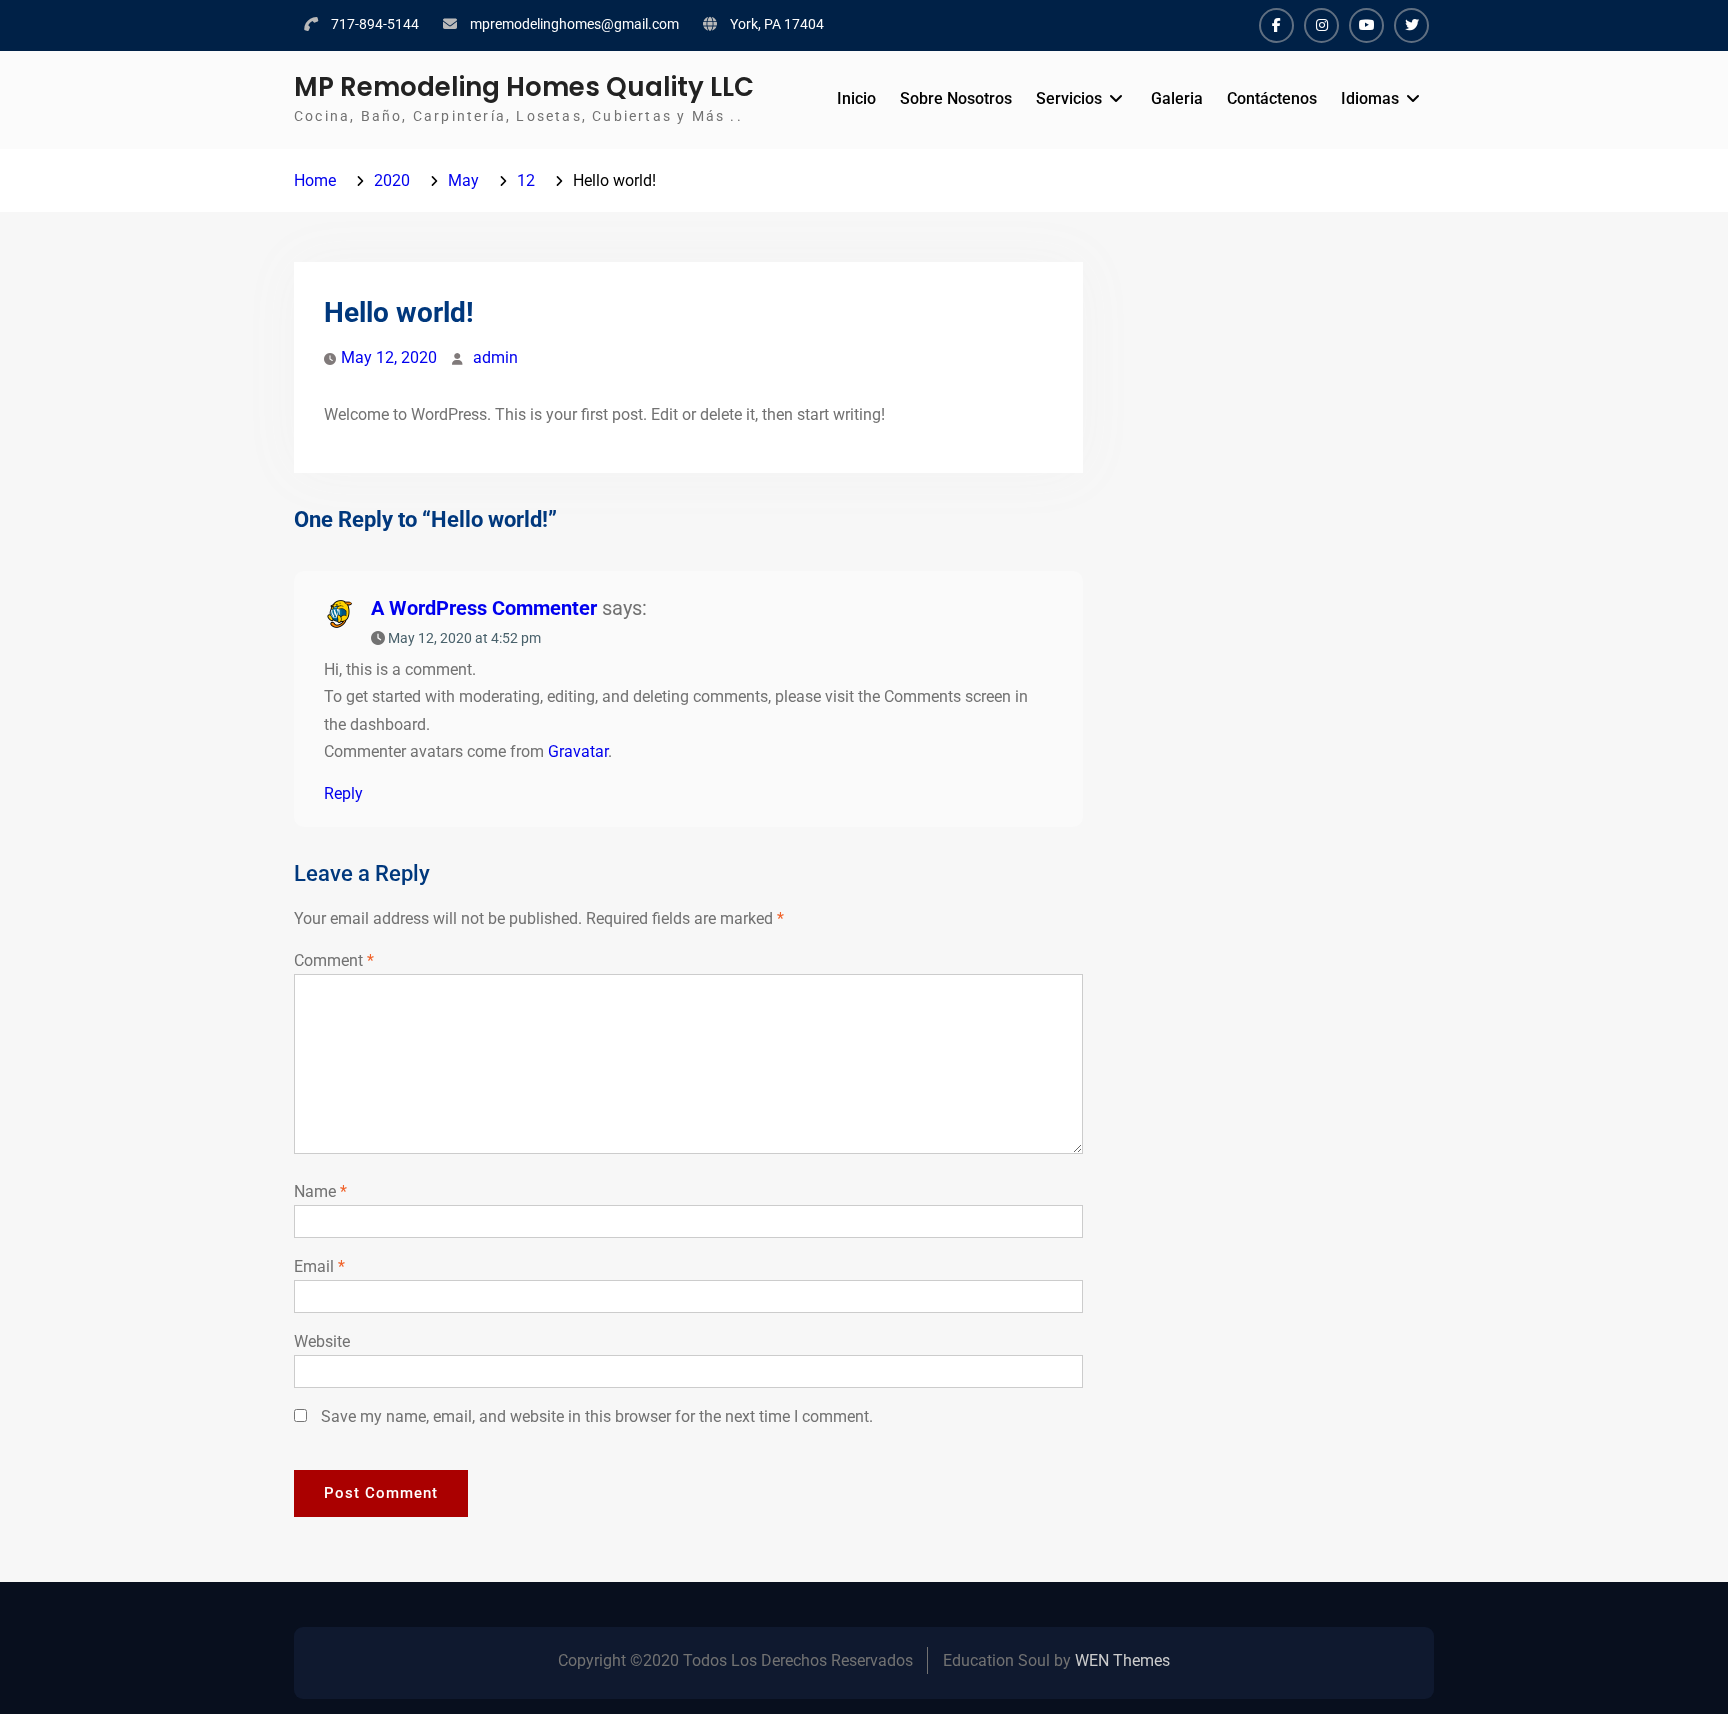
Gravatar (578, 751)
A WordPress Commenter (484, 608)
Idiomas (1370, 98)
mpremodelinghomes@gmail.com (574, 24)
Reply (343, 793)
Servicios (1069, 98)
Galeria (1177, 98)
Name (320, 1191)
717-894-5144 (375, 24)
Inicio (856, 98)
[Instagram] (1321, 25)
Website (322, 1341)
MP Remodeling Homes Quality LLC (524, 87)
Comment (334, 960)
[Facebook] (1276, 25)
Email (319, 1266)
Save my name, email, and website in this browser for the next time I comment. (597, 1416)
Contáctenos (1272, 98)
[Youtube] (1366, 25)
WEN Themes (1122, 1660)
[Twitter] (1411, 25)
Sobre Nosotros (956, 98)
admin (495, 357)
